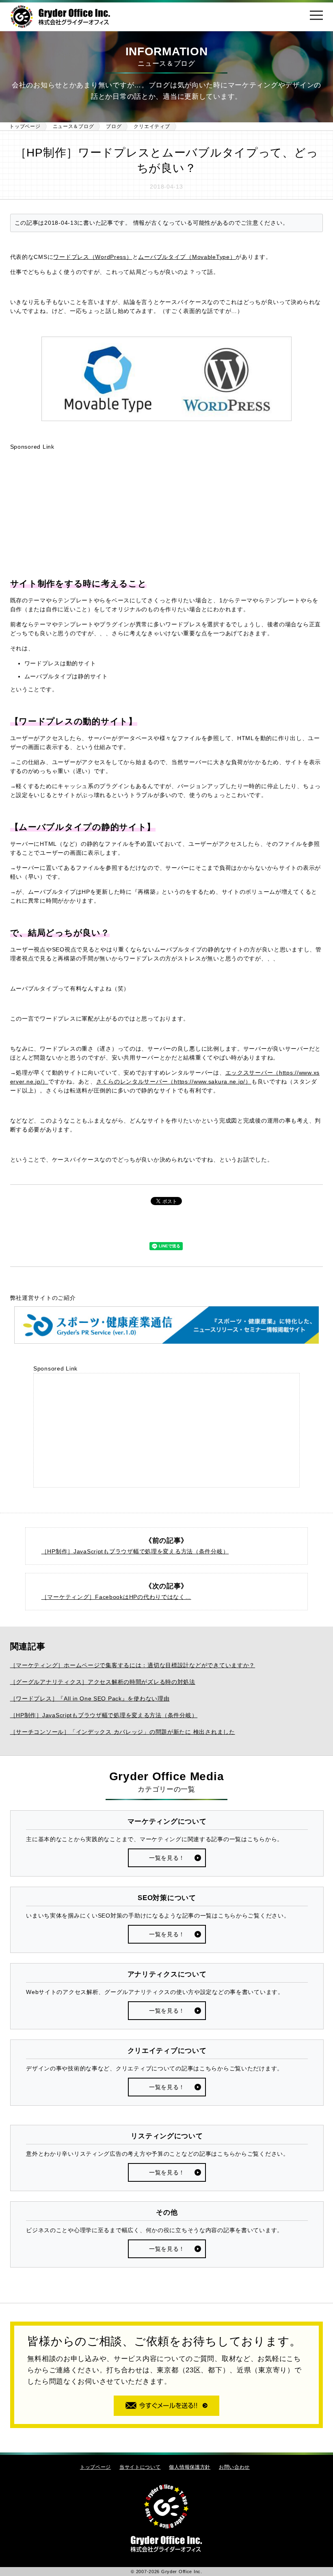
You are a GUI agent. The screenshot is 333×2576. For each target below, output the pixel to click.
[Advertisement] (167, 514)
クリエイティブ (152, 126)
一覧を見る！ (167, 1858)
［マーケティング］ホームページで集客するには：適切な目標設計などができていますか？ (133, 1665)
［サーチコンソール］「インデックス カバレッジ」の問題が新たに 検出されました (123, 1732)
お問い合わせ (234, 2467)
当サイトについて (140, 2467)
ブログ (114, 126)
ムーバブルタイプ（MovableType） (187, 257)
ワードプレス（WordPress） (93, 257)
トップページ (25, 126)
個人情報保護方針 (190, 2467)
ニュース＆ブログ (74, 126)
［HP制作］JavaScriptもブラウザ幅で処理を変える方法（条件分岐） (135, 1551)
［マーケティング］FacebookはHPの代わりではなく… (116, 1597)
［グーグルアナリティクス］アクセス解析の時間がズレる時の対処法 (103, 1682)
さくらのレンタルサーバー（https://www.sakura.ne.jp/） (174, 1082)
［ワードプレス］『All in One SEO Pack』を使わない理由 (90, 1699)
